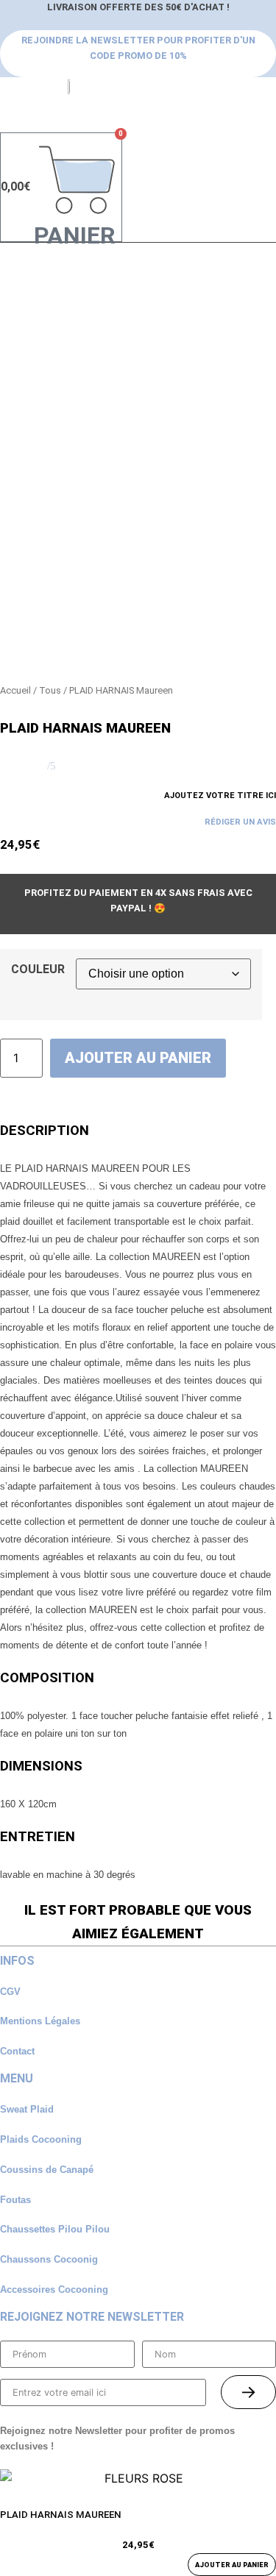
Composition (47, 1678)
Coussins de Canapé (47, 2170)
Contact (17, 2051)
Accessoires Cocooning (54, 2289)
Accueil (15, 690)
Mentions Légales (40, 2021)
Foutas (15, 2200)
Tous (50, 690)
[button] (4, 114)
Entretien (38, 1837)
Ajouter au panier (138, 1058)
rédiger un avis (240, 822)
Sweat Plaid (27, 2109)
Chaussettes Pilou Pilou (55, 2229)
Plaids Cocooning (41, 2139)
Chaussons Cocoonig (49, 2259)
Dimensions (41, 1766)
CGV (10, 1992)
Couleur (38, 969)
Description (45, 1131)
